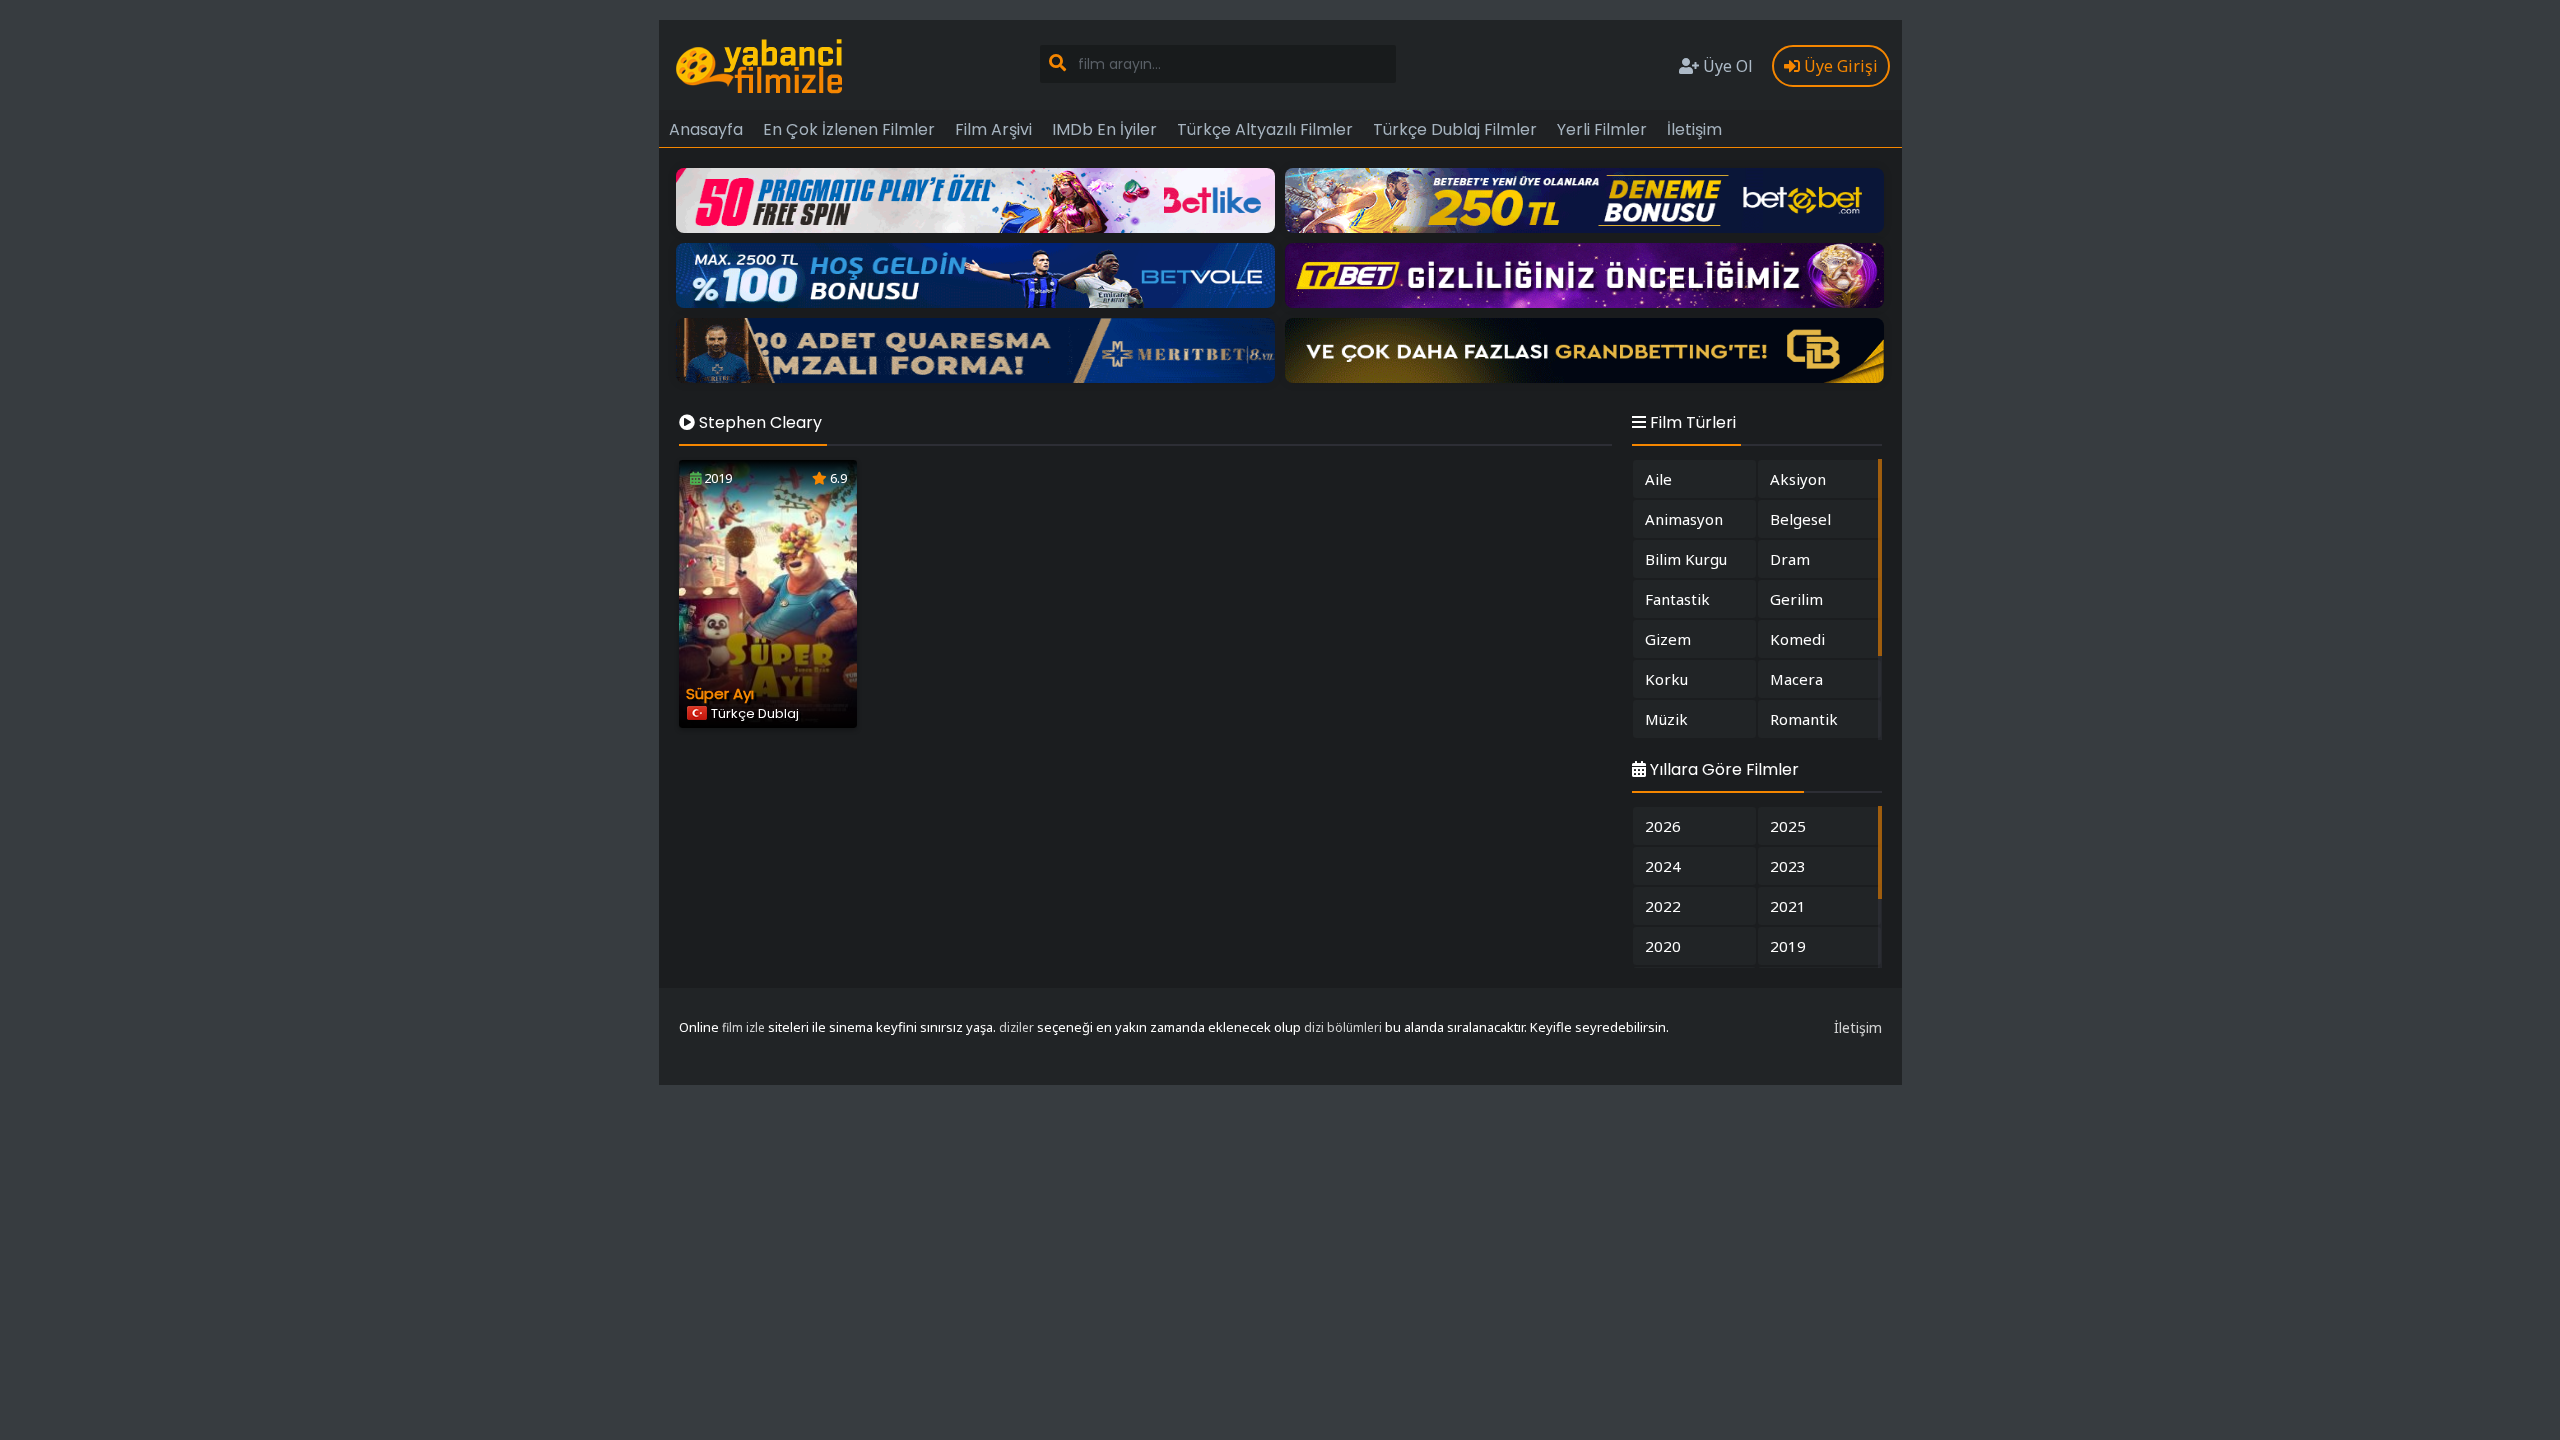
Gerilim (1796, 599)
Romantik (1804, 719)
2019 (1788, 946)
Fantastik (1677, 599)
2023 (1788, 866)
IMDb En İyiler (1104, 129)
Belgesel (1800, 519)
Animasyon (1684, 519)
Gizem (1668, 639)
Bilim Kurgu (1686, 559)
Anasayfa (706, 129)
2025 (1788, 826)
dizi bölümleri (1343, 1027)
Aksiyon (1798, 479)
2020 (1663, 946)
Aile (1658, 479)
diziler (1016, 1027)
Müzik (1666, 719)
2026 (1663, 826)
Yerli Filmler (1602, 129)
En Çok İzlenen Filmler (849, 129)
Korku (1666, 679)
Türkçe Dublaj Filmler (1455, 129)
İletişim (1694, 129)
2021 (1788, 906)
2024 (1663, 866)
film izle (743, 1027)
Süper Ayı (720, 693)
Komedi (1797, 639)
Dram (1790, 559)
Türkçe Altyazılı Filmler (1265, 129)
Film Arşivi (993, 129)
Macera (1796, 679)
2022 (1663, 906)
